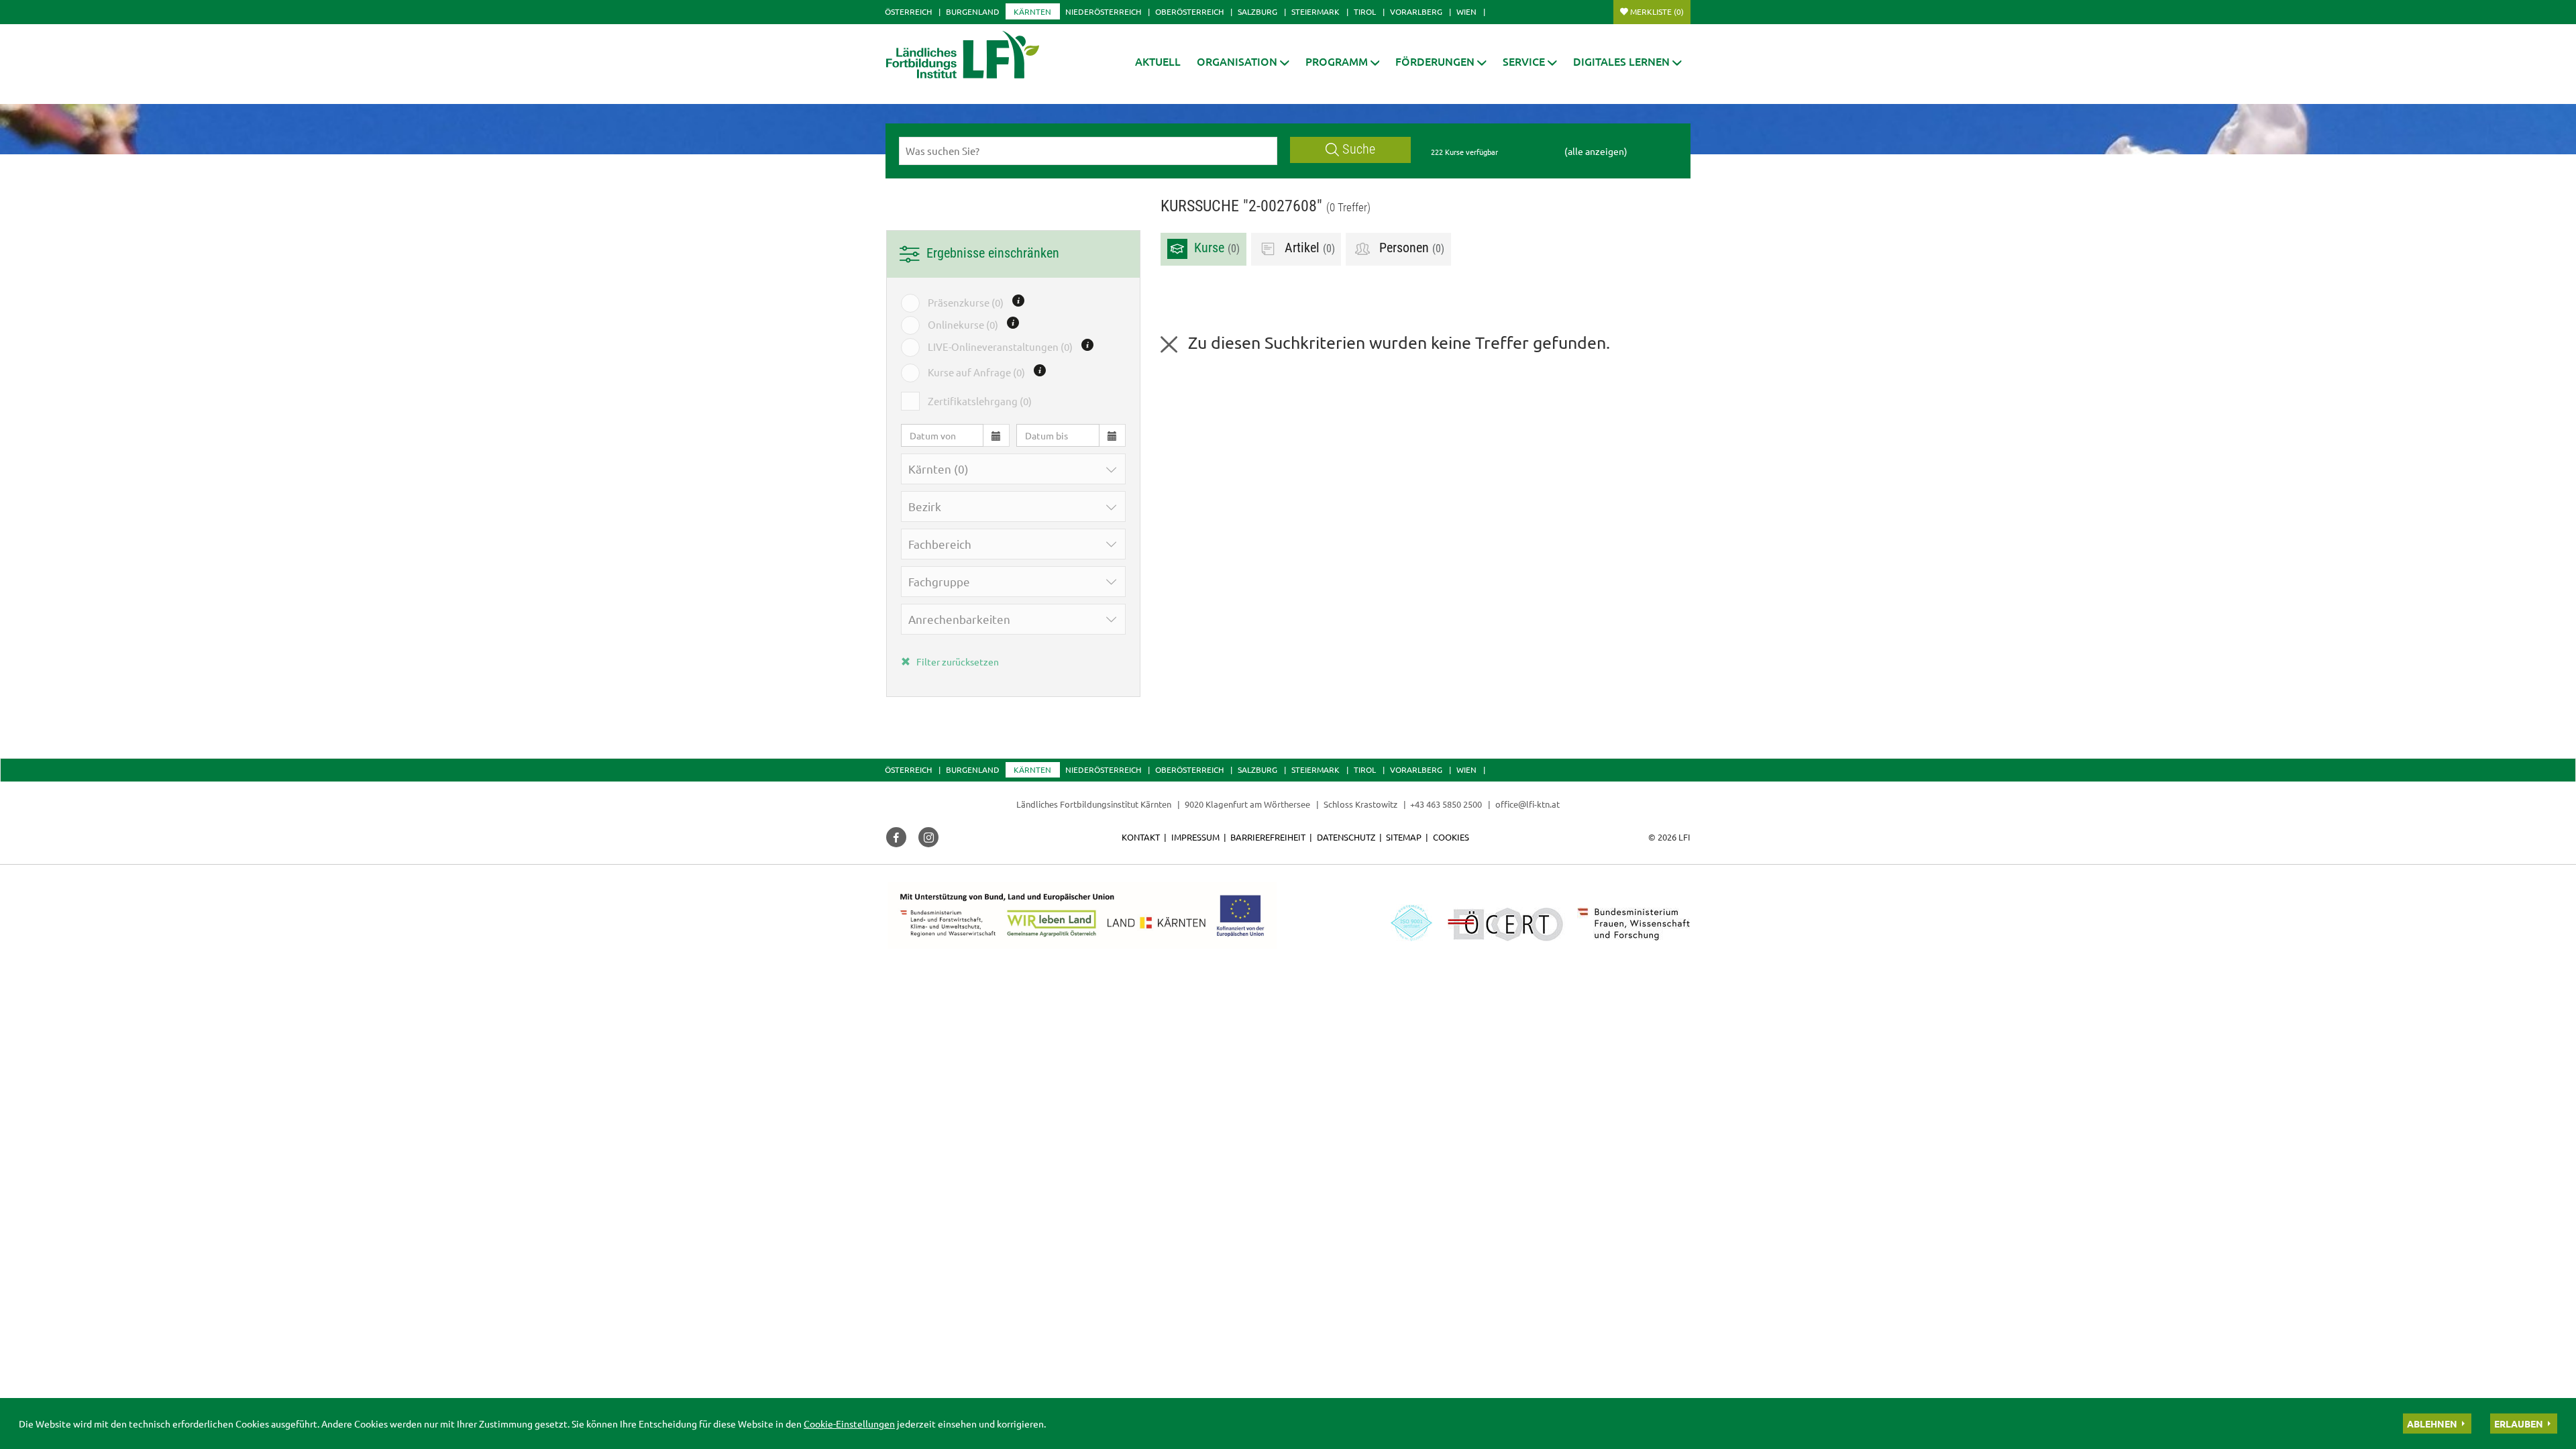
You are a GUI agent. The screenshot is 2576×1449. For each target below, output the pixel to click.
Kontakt (1141, 837)
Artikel (1308, 249)
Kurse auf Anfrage (976, 372)
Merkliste (1657, 11)
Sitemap (1404, 837)
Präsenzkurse (966, 302)
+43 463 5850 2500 (1446, 804)
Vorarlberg (1416, 11)
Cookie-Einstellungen (849, 1424)
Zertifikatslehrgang (980, 401)
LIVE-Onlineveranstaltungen (1000, 346)
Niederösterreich (1103, 11)
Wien (1466, 11)
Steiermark (1316, 11)
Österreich (908, 11)
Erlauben (2519, 1424)
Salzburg (1257, 11)
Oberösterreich (1189, 11)
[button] (1243, 61)
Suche (1359, 149)
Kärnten (1032, 11)
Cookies (1451, 837)
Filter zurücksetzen (957, 661)
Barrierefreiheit (1268, 837)
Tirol (1365, 11)
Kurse (1215, 249)
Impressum (1195, 837)
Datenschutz (1346, 837)
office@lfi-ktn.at (1527, 804)
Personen (1410, 249)
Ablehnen (2432, 1424)
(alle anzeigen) (1596, 151)
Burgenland (973, 11)
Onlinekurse (963, 324)
